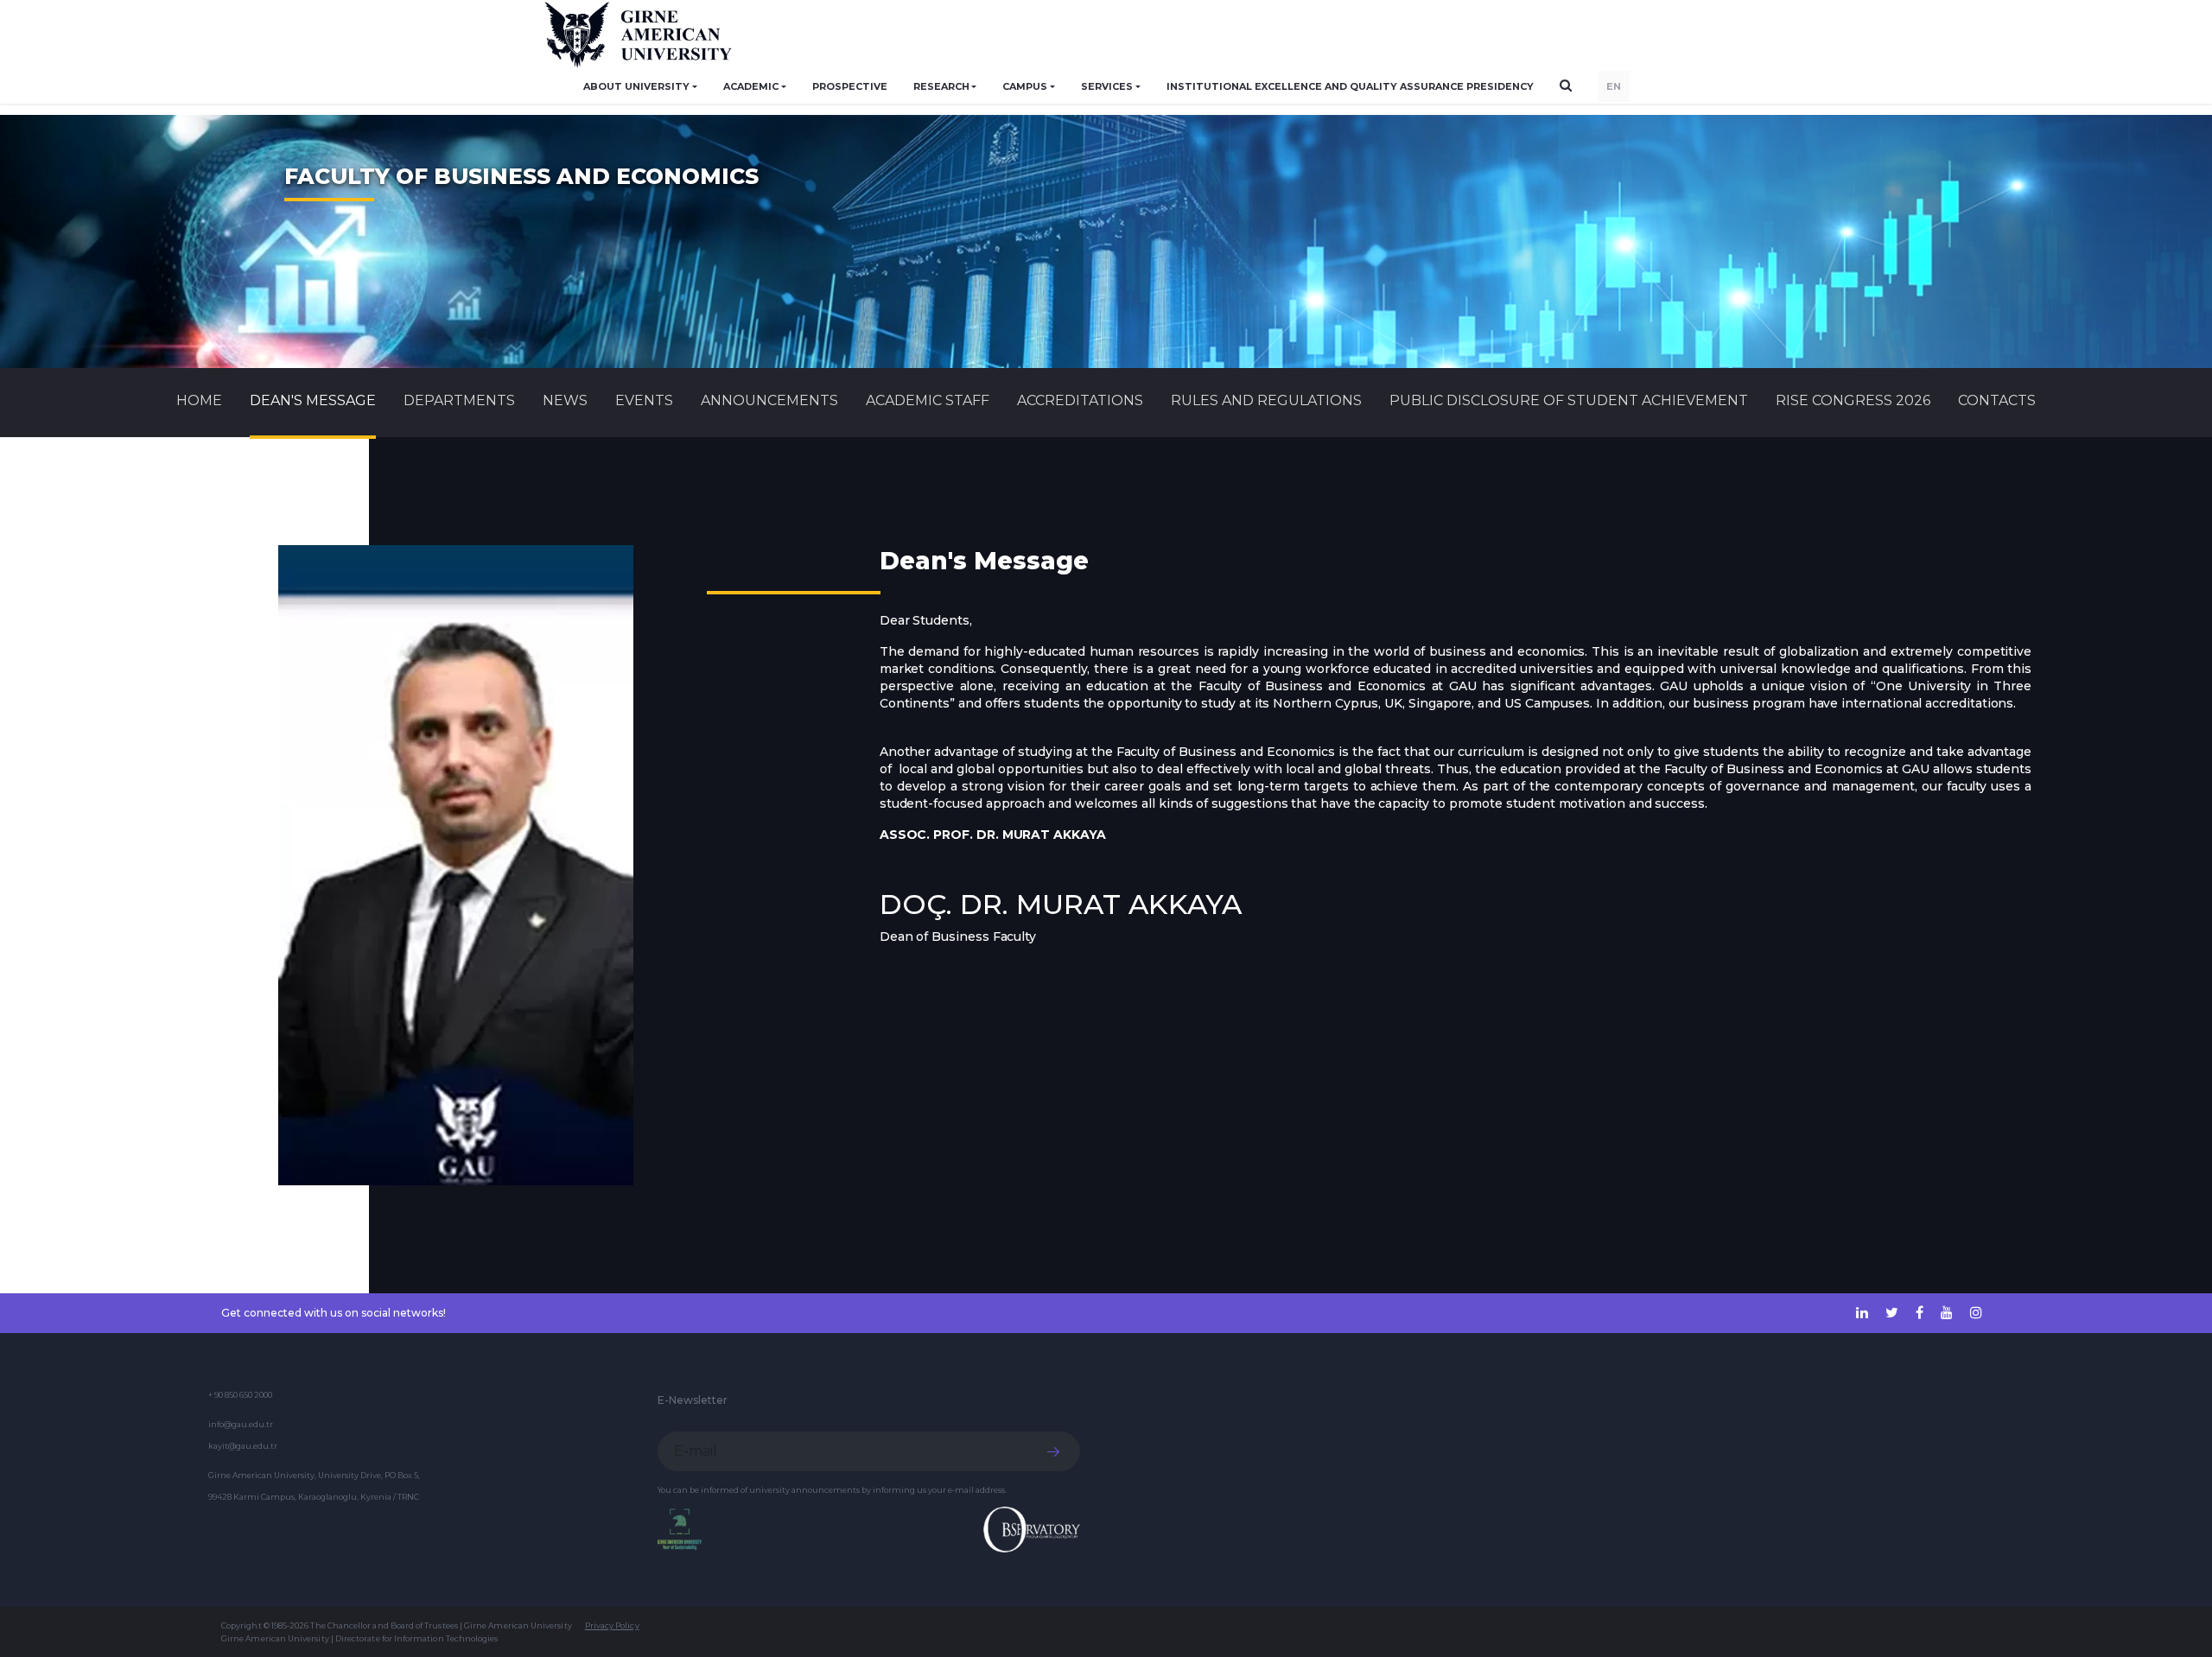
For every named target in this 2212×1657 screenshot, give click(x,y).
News (565, 400)
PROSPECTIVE (850, 86)
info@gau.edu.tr (241, 1424)
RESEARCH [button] (941, 86)
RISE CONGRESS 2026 (1853, 400)
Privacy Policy (612, 1625)
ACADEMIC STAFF (928, 400)
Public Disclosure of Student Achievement (1569, 400)
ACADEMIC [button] (751, 86)
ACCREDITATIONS (1080, 400)
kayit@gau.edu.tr (243, 1446)
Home (199, 400)
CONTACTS (1997, 400)
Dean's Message (313, 400)
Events (644, 400)
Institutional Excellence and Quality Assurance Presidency (1350, 86)
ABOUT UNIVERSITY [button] (636, 86)
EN (1614, 86)
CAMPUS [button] (1025, 86)
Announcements (769, 400)
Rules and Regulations (1266, 400)
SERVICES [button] (1107, 86)
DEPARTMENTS (459, 400)
